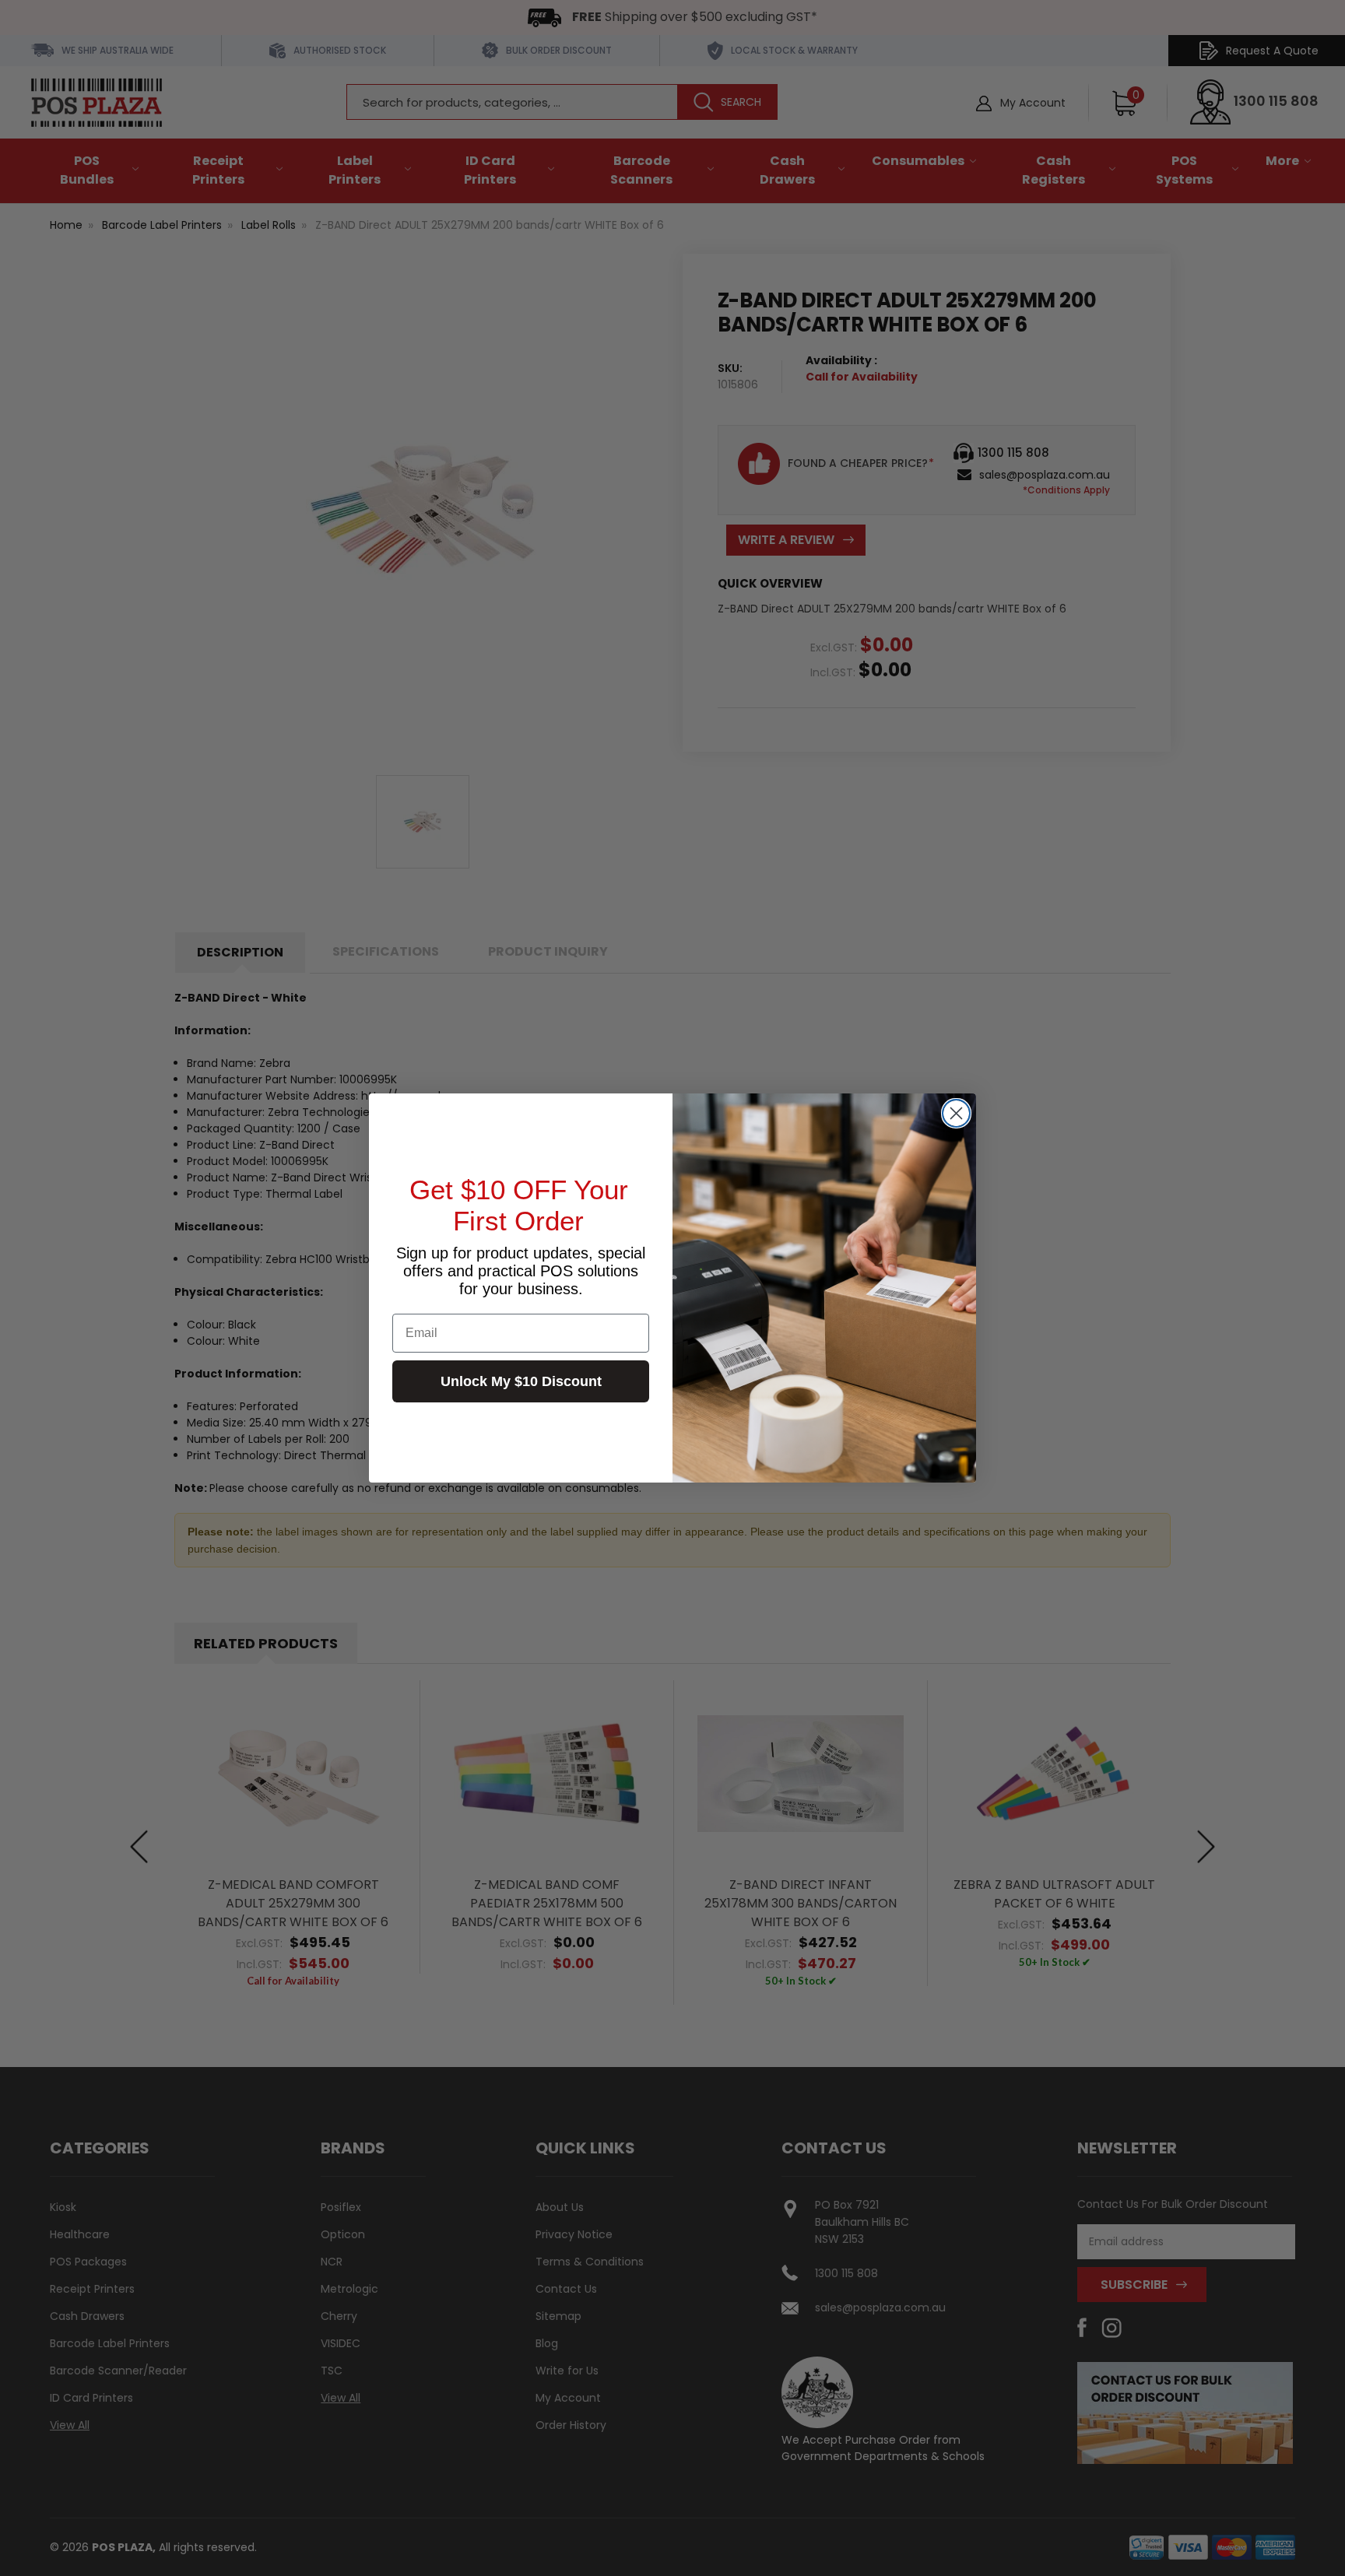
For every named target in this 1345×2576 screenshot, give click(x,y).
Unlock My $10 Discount (521, 1381)
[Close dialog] (956, 1113)
